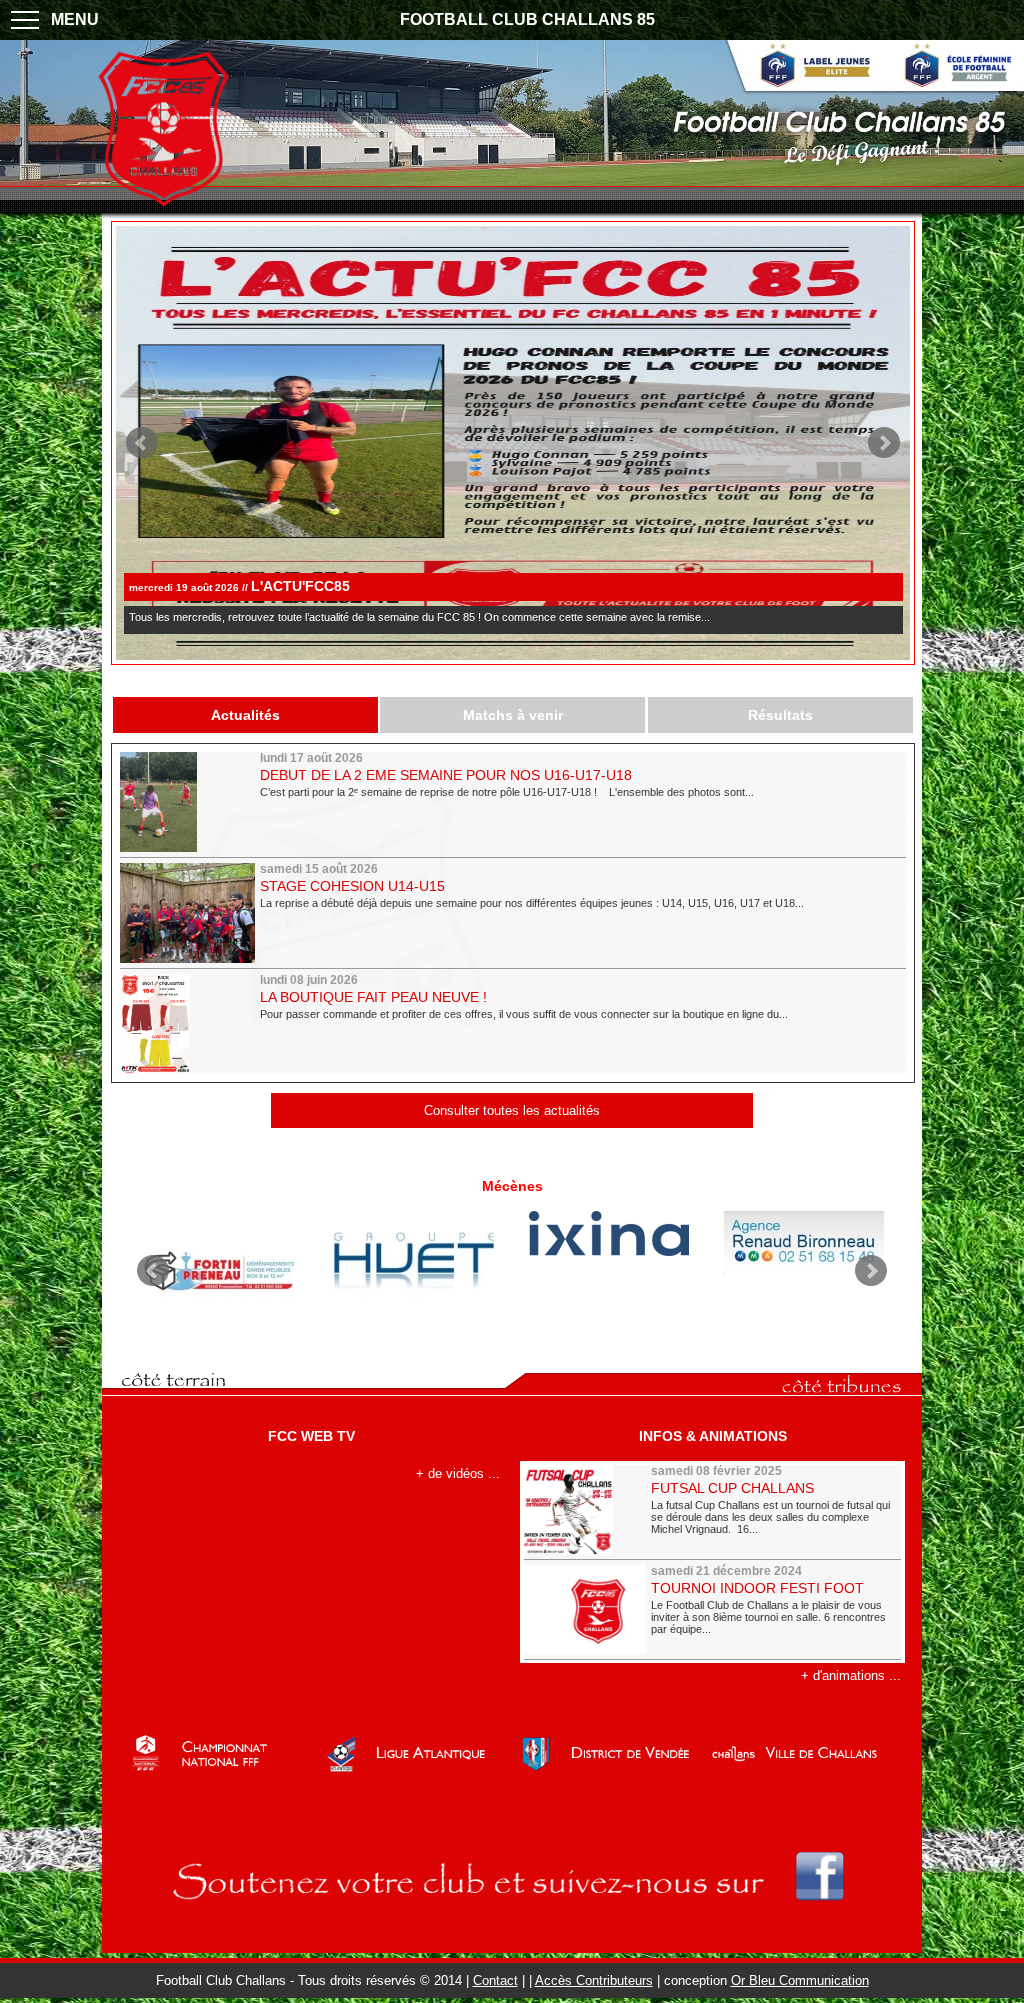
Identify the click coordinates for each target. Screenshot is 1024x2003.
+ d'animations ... (851, 1675)
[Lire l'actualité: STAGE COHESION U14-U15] (187, 913)
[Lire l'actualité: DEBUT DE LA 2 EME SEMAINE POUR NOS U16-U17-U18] (187, 802)
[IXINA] (609, 1233)
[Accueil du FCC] (163, 204)
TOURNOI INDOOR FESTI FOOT (757, 1588)
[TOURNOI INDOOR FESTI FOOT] (585, 1609)
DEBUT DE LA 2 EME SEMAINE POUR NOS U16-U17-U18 (446, 775)
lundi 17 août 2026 (311, 758)
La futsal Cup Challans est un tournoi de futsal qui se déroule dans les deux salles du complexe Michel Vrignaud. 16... (770, 1515)
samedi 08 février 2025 (716, 1471)
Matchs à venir (513, 715)
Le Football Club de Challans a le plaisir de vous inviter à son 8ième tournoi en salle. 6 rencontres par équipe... (768, 1615)
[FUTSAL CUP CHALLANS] (585, 1509)
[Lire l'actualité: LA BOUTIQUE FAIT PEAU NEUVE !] (187, 1024)
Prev (142, 443)
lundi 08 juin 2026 (309, 980)
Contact (495, 1980)
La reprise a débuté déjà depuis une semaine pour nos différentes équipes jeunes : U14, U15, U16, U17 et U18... (532, 903)
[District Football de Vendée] (609, 1764)
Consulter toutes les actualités (512, 1110)
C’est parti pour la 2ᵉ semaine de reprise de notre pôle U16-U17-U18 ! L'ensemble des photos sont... (507, 792)
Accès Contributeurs (594, 1980)
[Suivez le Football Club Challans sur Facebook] (512, 1916)
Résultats (780, 715)
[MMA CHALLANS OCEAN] (804, 1242)
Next (884, 443)
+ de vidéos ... (458, 1473)
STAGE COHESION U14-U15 (352, 886)
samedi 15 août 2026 (319, 869)
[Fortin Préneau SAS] (219, 1271)
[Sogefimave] (414, 1263)
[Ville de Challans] (804, 1764)
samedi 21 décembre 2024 (726, 1571)
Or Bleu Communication (800, 1980)
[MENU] (25, 20)
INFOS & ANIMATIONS (713, 1436)
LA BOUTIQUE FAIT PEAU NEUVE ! (373, 997)
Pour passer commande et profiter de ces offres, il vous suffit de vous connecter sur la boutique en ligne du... (524, 1014)
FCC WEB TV (311, 1436)
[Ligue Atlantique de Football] (414, 1764)
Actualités (245, 715)
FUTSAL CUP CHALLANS (732, 1488)
